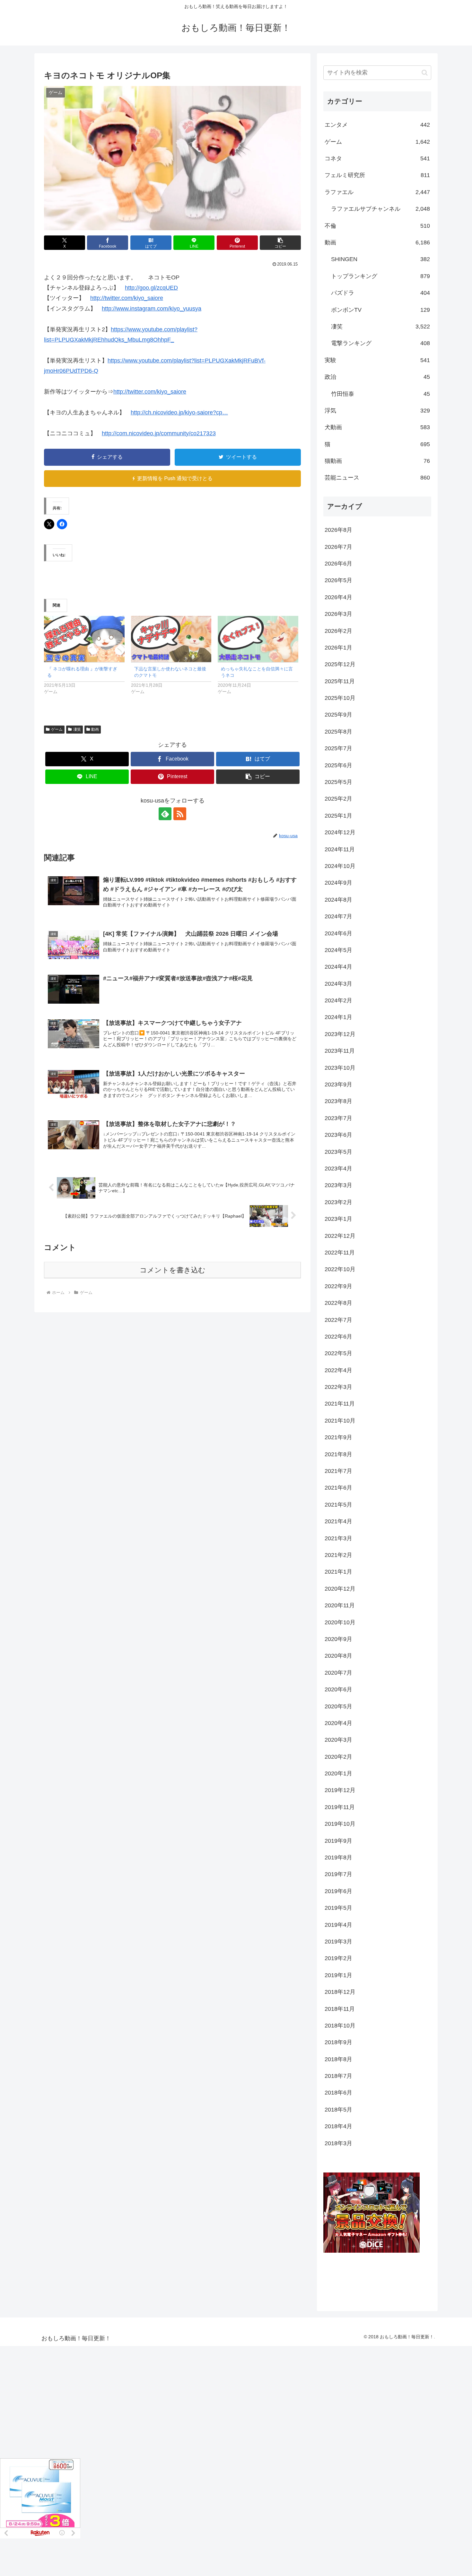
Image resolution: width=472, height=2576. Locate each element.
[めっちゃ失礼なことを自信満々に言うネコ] (258, 639)
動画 (95, 729)
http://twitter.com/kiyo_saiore (127, 298)
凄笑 (77, 729)
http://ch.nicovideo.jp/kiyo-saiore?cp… (179, 412)
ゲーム (57, 729)
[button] (280, 243)
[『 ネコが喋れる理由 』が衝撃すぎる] (84, 639)
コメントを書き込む (173, 1270)
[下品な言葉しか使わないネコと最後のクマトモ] (171, 639)
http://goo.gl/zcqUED (151, 288)
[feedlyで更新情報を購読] (165, 814)
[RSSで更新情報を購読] (180, 814)
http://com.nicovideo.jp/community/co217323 (159, 433)
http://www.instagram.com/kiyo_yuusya (152, 309)
